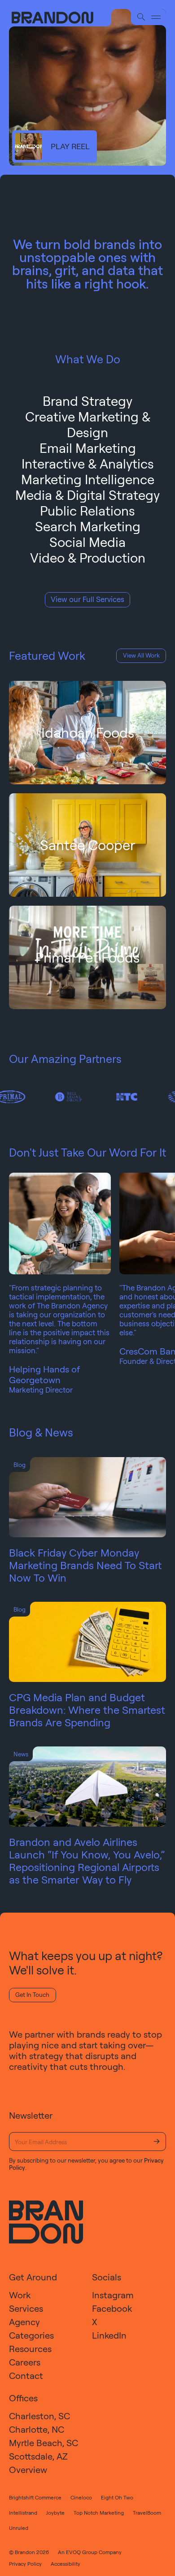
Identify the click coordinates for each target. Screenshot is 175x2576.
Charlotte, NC (37, 2429)
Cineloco (81, 2497)
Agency (24, 2322)
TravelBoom (147, 2513)
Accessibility (66, 2564)
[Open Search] (141, 17)
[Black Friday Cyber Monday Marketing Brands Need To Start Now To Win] (87, 1497)
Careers (25, 2362)
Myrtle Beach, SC (44, 2443)
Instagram (113, 2295)
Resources (30, 2349)
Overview (28, 2470)
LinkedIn (109, 2335)
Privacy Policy (25, 2564)
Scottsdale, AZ (38, 2456)
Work (20, 2295)
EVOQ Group (82, 2552)
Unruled (19, 2528)
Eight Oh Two (117, 2497)
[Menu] (156, 17)
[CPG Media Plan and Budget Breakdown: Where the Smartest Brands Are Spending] (87, 1642)
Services (26, 2308)
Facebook (112, 2308)
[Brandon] (60, 18)
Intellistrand (23, 2513)
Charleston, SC (39, 2416)
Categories (31, 2335)
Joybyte (55, 2513)
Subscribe (157, 2142)
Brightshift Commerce (35, 2497)
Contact (26, 2376)
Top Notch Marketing (99, 2513)
